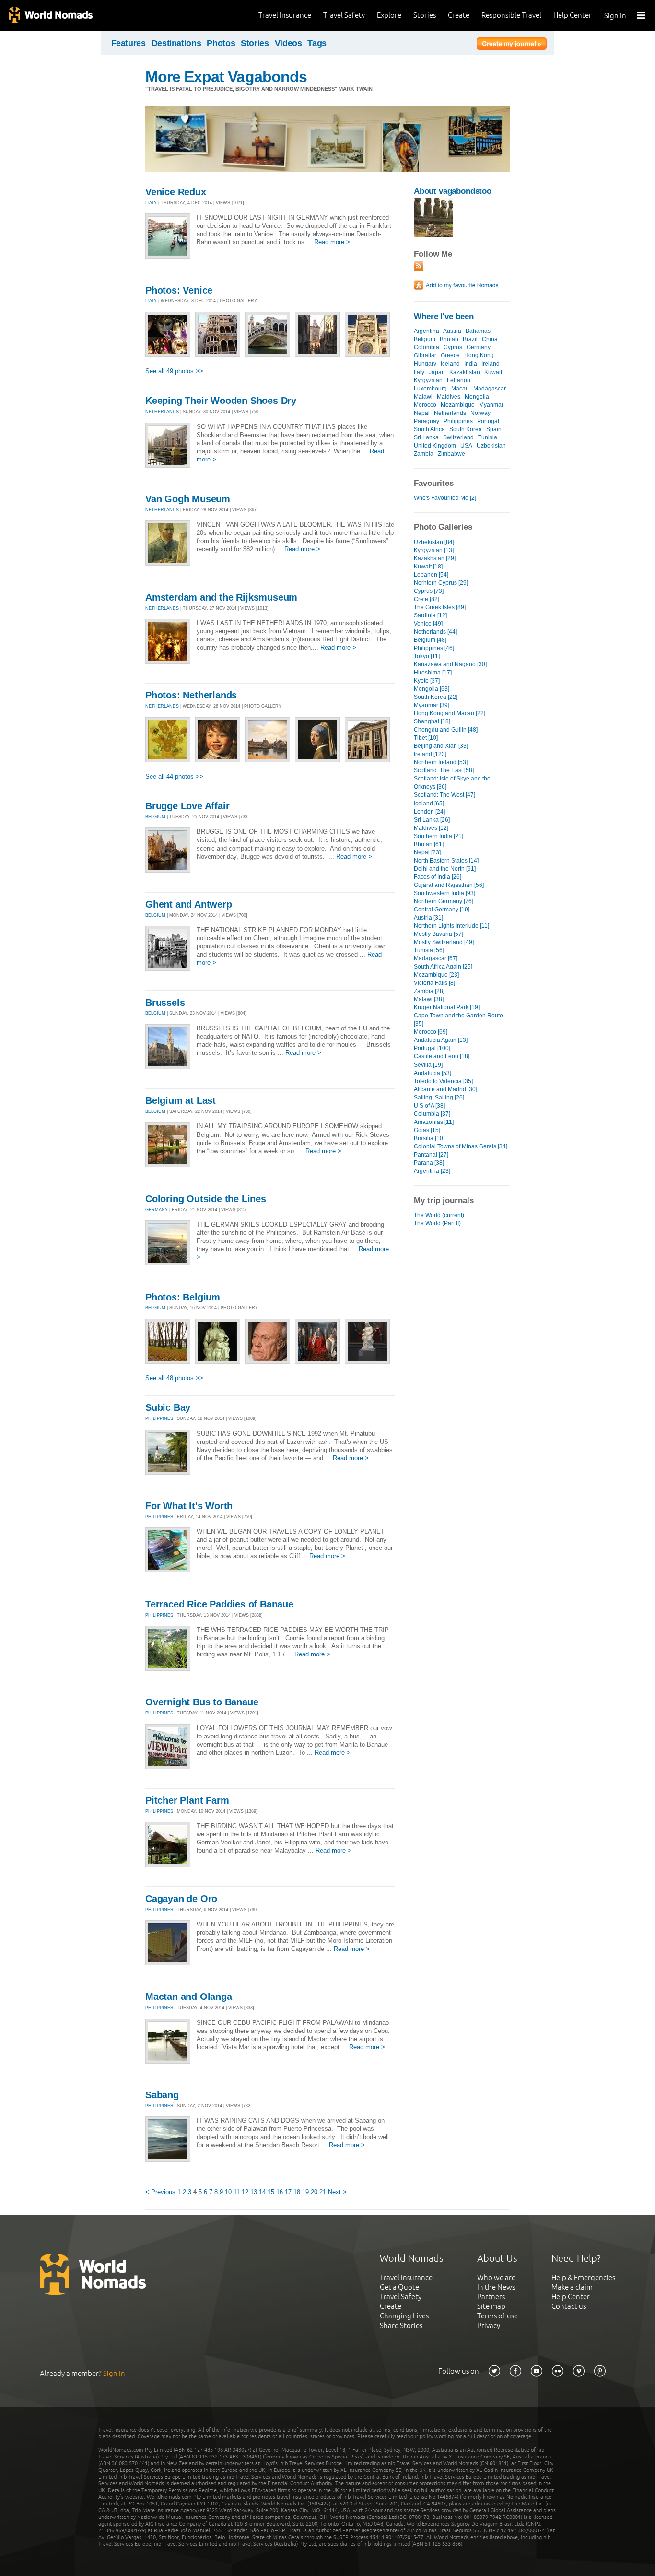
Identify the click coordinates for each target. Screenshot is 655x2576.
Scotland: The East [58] (444, 770)
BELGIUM (155, 817)
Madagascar (490, 389)
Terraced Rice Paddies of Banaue (219, 1604)
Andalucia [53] (433, 1073)
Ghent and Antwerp (189, 904)
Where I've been (444, 316)
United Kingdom (435, 446)
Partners (491, 2297)
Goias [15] (427, 1130)
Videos (288, 43)
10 (228, 2192)
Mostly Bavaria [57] (439, 934)
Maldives (449, 397)
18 (297, 2192)
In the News (496, 2287)
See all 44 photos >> (174, 776)
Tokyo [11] (427, 656)
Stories (425, 15)
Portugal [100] (432, 1048)
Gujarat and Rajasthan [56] (449, 885)
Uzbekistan (491, 446)
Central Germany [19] (442, 910)
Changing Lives (404, 2316)
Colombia (427, 347)
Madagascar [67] (436, 958)
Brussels (165, 1003)
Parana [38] (429, 1163)
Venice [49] (428, 624)
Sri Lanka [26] (432, 820)
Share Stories (401, 2325)
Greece (450, 355)
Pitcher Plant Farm (187, 1800)
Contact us (569, 2306)
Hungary (425, 364)
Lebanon (459, 380)
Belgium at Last (181, 1100)
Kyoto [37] (427, 681)
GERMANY (157, 1210)
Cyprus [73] (429, 591)
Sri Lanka (426, 437)
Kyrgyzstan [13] (434, 550)
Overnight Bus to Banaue (202, 1702)
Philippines (458, 421)
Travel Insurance (285, 15)
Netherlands (450, 413)
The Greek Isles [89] (440, 607)
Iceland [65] (429, 804)
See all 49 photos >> (174, 371)
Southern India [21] (439, 836)
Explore (389, 15)
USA (466, 446)
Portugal (488, 421)
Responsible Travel (511, 15)
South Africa (429, 429)
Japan (437, 372)
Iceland (450, 364)
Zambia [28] (429, 991)
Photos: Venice (179, 290)
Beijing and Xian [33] (441, 746)
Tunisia (488, 437)
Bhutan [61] (429, 844)
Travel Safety (344, 15)
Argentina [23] (432, 1171)
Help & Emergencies (583, 2277)
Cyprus (453, 347)
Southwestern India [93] (444, 893)
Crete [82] (427, 599)
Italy (419, 372)
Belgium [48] (430, 640)
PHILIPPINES (159, 1418)
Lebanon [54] (431, 575)
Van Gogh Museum (188, 499)
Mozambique (458, 405)
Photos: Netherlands (191, 695)
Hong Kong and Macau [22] (450, 713)
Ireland (491, 364)
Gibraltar (425, 355)
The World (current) (439, 1215)
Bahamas (478, 331)
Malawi (423, 397)
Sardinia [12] (430, 615)
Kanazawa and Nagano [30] (450, 664)
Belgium (425, 339)
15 (271, 2192)
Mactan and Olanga (189, 1997)
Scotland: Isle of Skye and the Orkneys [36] (452, 783)
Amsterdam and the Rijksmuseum (221, 597)
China (490, 339)
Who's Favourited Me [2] (445, 498)
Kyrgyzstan (428, 380)
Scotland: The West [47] (444, 795)
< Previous (160, 2192)
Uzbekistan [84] (434, 542)
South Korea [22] (436, 697)
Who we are (496, 2277)
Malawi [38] (429, 999)
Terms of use (497, 2316)
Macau (460, 389)
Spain (494, 429)
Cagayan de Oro (181, 1899)
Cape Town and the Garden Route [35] (458, 1020)
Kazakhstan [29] (435, 558)
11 (237, 2192)
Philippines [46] (434, 648)
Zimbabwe (451, 454)
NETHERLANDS (162, 412)
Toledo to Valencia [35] (443, 1081)
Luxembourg (430, 389)
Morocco (425, 405)
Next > (337, 2192)
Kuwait (493, 372)
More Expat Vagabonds (226, 77)
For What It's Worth (189, 1506)
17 (288, 2192)
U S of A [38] (429, 1106)
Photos (221, 43)
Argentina (427, 331)
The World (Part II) (437, 1223)
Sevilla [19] (428, 1065)
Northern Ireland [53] (441, 762)
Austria (452, 331)
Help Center (573, 15)
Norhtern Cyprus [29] (441, 583)
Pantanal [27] (431, 1155)
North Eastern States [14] (446, 861)
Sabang (162, 2095)
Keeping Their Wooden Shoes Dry (221, 401)
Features (129, 43)
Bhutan (449, 339)
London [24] (429, 812)
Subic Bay (168, 1407)
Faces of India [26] (438, 877)
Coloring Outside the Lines (206, 1199)
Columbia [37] (432, 1114)
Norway (480, 413)
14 (262, 2192)
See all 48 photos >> (174, 1378)
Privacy (489, 2325)
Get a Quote (399, 2287)
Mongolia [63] (432, 689)
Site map (491, 2306)
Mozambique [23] (436, 975)
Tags (317, 43)
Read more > (332, 242)
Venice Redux (176, 192)
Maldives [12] (431, 828)
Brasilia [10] (429, 1138)
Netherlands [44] (435, 632)
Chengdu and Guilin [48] (446, 730)
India (471, 364)
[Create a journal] (512, 45)
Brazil (470, 339)
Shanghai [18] (432, 721)
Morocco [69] (431, 1032)
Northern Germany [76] (444, 901)
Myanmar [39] (432, 705)
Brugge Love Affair (187, 806)
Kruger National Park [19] (447, 1007)
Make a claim (572, 2287)
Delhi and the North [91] (445, 869)
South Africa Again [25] (443, 967)
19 (305, 2192)
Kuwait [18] (428, 567)
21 (323, 2192)
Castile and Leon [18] (442, 1056)
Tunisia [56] (429, 950)
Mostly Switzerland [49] (444, 942)
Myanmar (491, 405)
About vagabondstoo (453, 191)
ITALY (151, 203)
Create (459, 15)
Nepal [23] (427, 852)
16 (280, 2192)
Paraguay (427, 421)
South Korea (466, 429)
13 (254, 2192)
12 (245, 2192)
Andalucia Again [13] (441, 1040)
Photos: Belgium (183, 1297)
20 (314, 2192)
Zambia (424, 454)
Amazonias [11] (434, 1122)
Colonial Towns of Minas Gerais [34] (461, 1146)
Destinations (176, 43)
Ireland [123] (430, 754)
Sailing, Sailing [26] (439, 1098)
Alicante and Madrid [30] (445, 1089)
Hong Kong (479, 355)
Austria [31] (428, 918)
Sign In (615, 16)
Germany (479, 347)
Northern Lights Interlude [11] (451, 926)
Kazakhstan (465, 372)
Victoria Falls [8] (434, 983)
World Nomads (50, 16)
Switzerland (458, 437)
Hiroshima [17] (433, 673)
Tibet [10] (426, 738)
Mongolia (477, 397)
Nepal (422, 413)
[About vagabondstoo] (433, 235)
